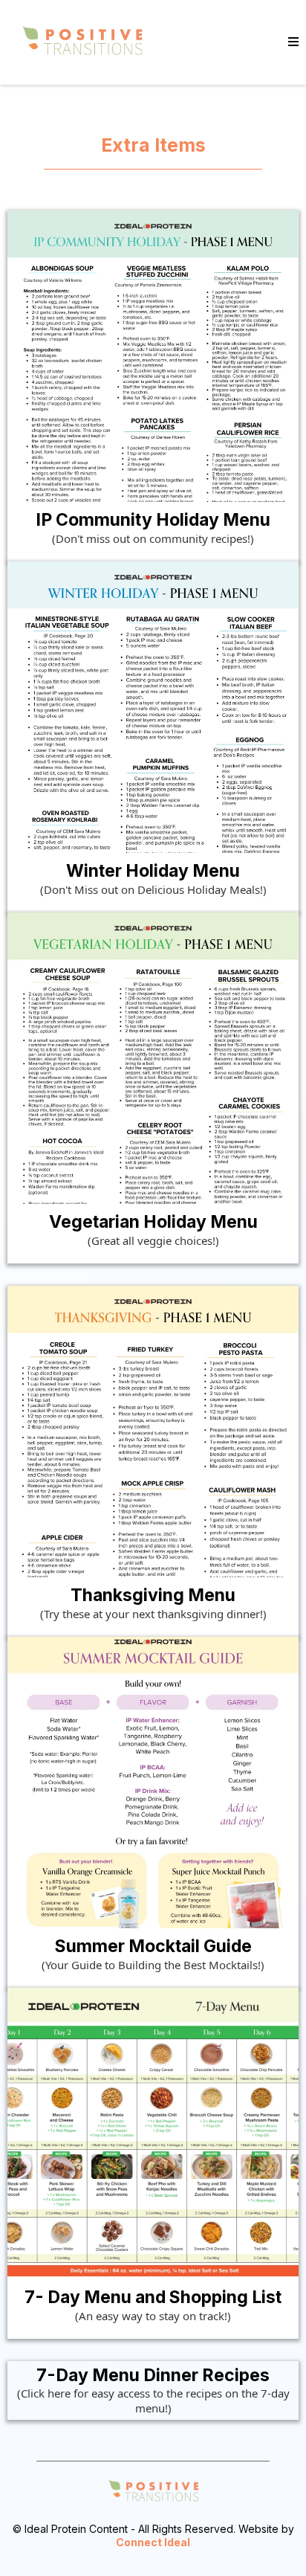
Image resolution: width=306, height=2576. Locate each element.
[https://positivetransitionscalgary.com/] (153, 2492)
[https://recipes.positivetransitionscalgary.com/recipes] (82, 42)
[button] (293, 42)
